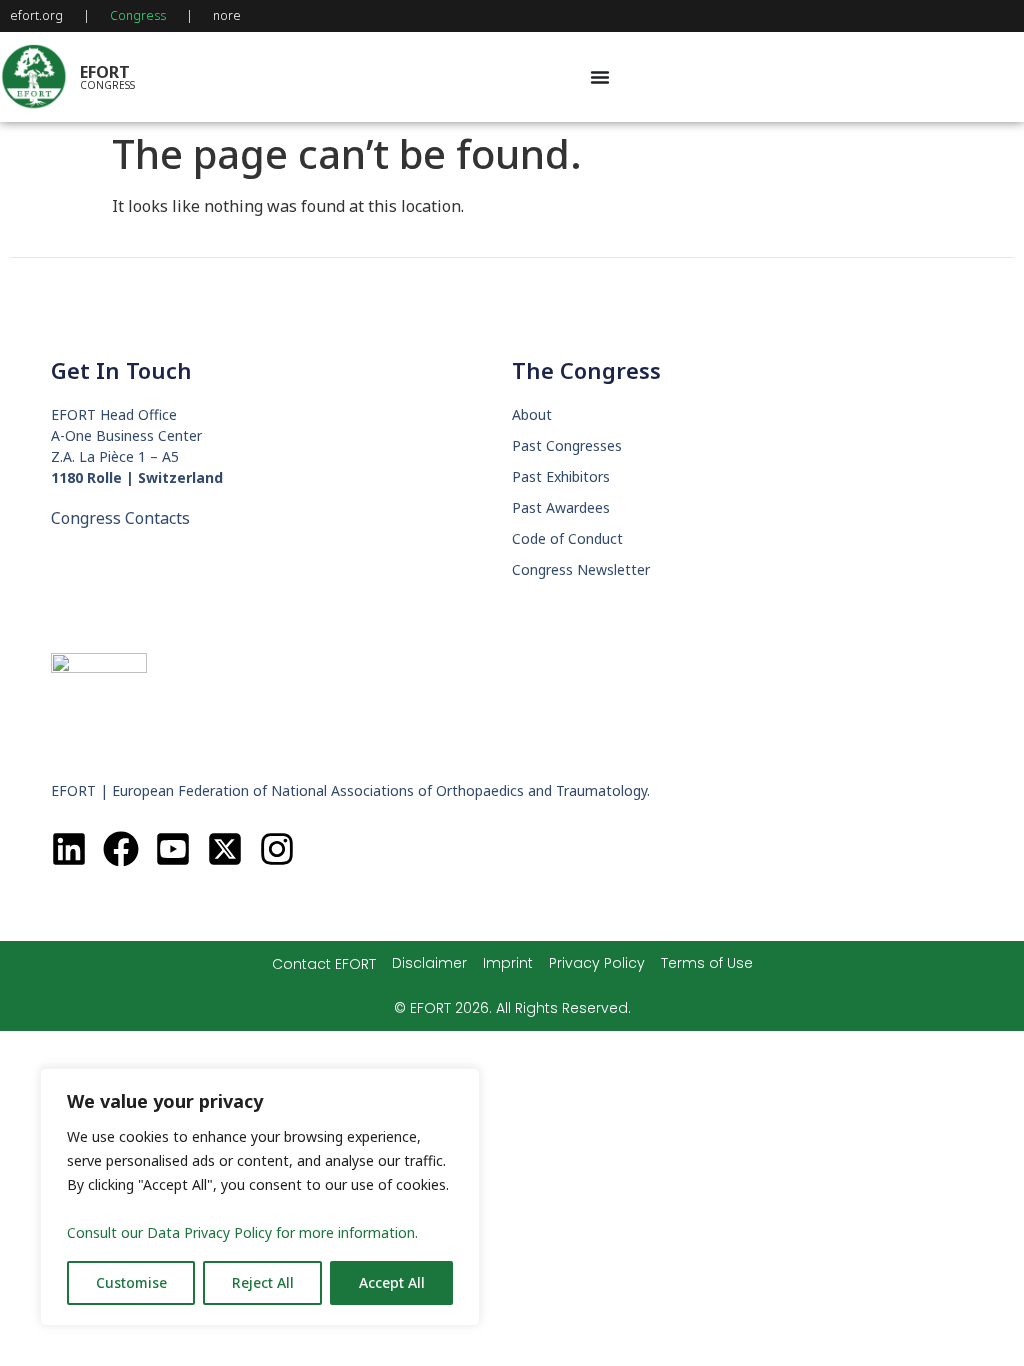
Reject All (263, 1282)
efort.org (36, 15)
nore (227, 15)
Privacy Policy (597, 963)
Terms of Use (707, 963)
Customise (131, 1282)
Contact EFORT (324, 964)
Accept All (392, 1282)
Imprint (508, 963)
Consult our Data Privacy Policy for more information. (242, 1232)
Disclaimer (429, 963)
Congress (138, 15)
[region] (260, 1197)
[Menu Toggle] (600, 77)
